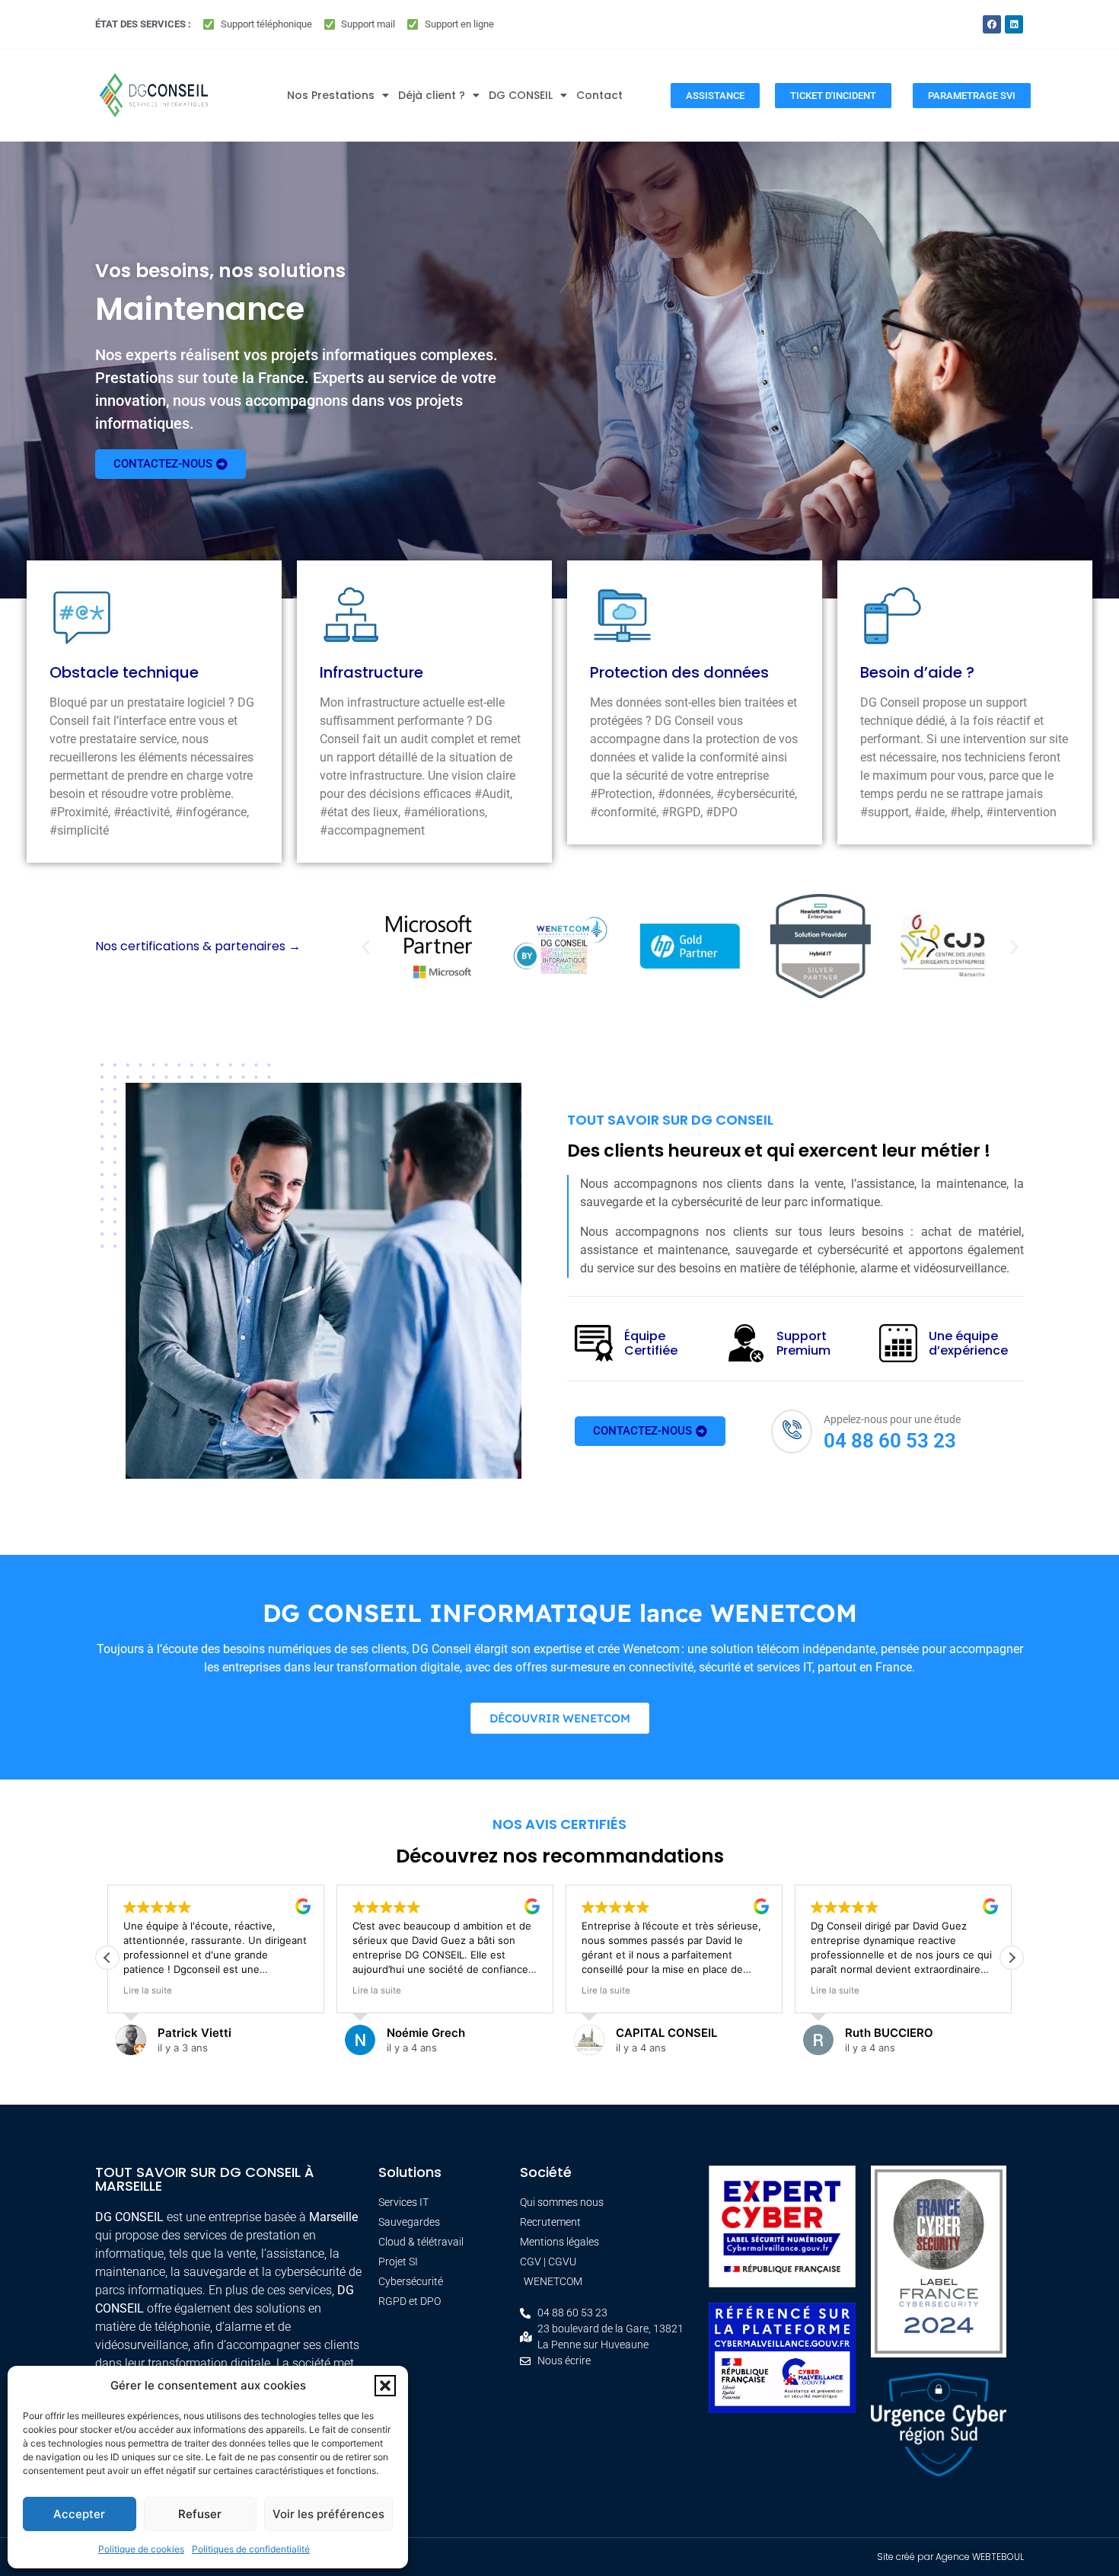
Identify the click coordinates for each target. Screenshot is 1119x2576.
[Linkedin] (1014, 24)
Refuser (200, 2514)
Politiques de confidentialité (251, 2549)
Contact (599, 95)
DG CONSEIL (521, 95)
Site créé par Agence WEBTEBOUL (950, 2557)
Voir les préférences (328, 2514)
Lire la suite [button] (269, 1990)
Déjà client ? (432, 95)
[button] (385, 2386)
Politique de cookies (141, 2549)
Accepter (79, 2514)
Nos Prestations (331, 95)
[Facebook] (992, 24)
